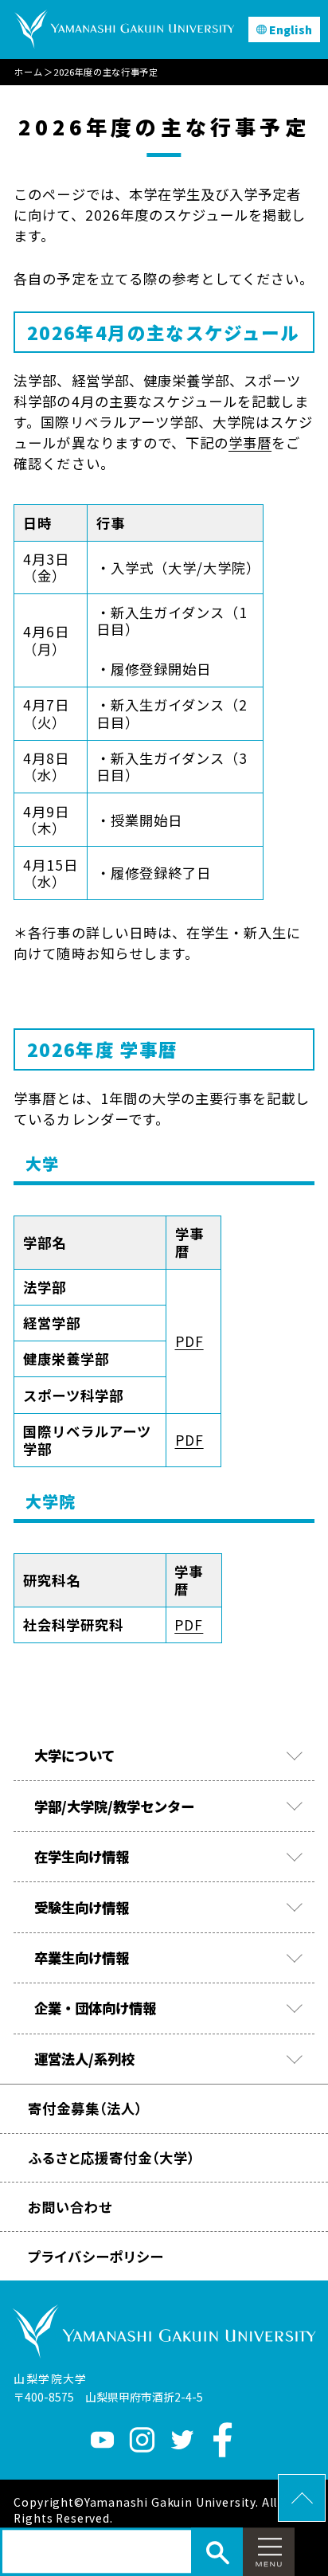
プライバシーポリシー (96, 2256)
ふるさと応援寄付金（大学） (112, 2157)
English (291, 29)
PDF (189, 1341)
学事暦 (250, 442)
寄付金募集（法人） (85, 2108)
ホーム (28, 72)
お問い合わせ (70, 2207)
